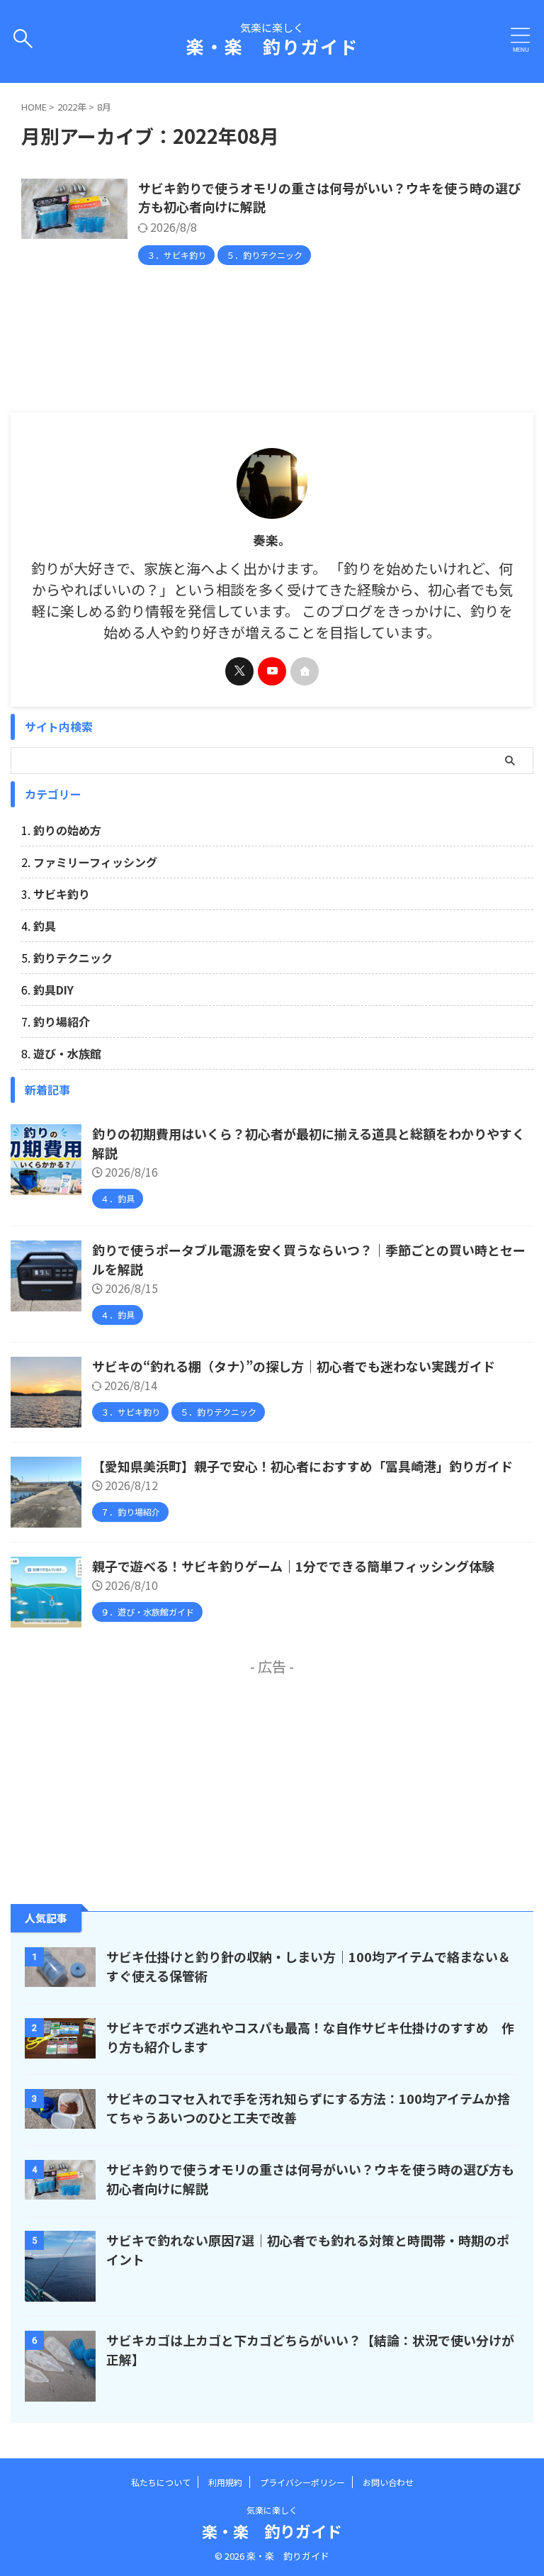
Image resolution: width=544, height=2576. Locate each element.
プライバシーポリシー (302, 2482)
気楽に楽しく (272, 2510)
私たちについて (161, 2482)
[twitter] (239, 671)
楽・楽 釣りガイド (272, 46)
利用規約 (225, 2482)
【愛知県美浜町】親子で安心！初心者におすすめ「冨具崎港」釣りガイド (302, 1466)
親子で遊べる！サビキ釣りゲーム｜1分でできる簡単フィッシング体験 (293, 1566)
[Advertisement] (272, 1776)
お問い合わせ (388, 2482)
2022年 (72, 107)
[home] (305, 671)
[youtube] (272, 671)
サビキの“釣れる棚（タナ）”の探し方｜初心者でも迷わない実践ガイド (294, 1366)
